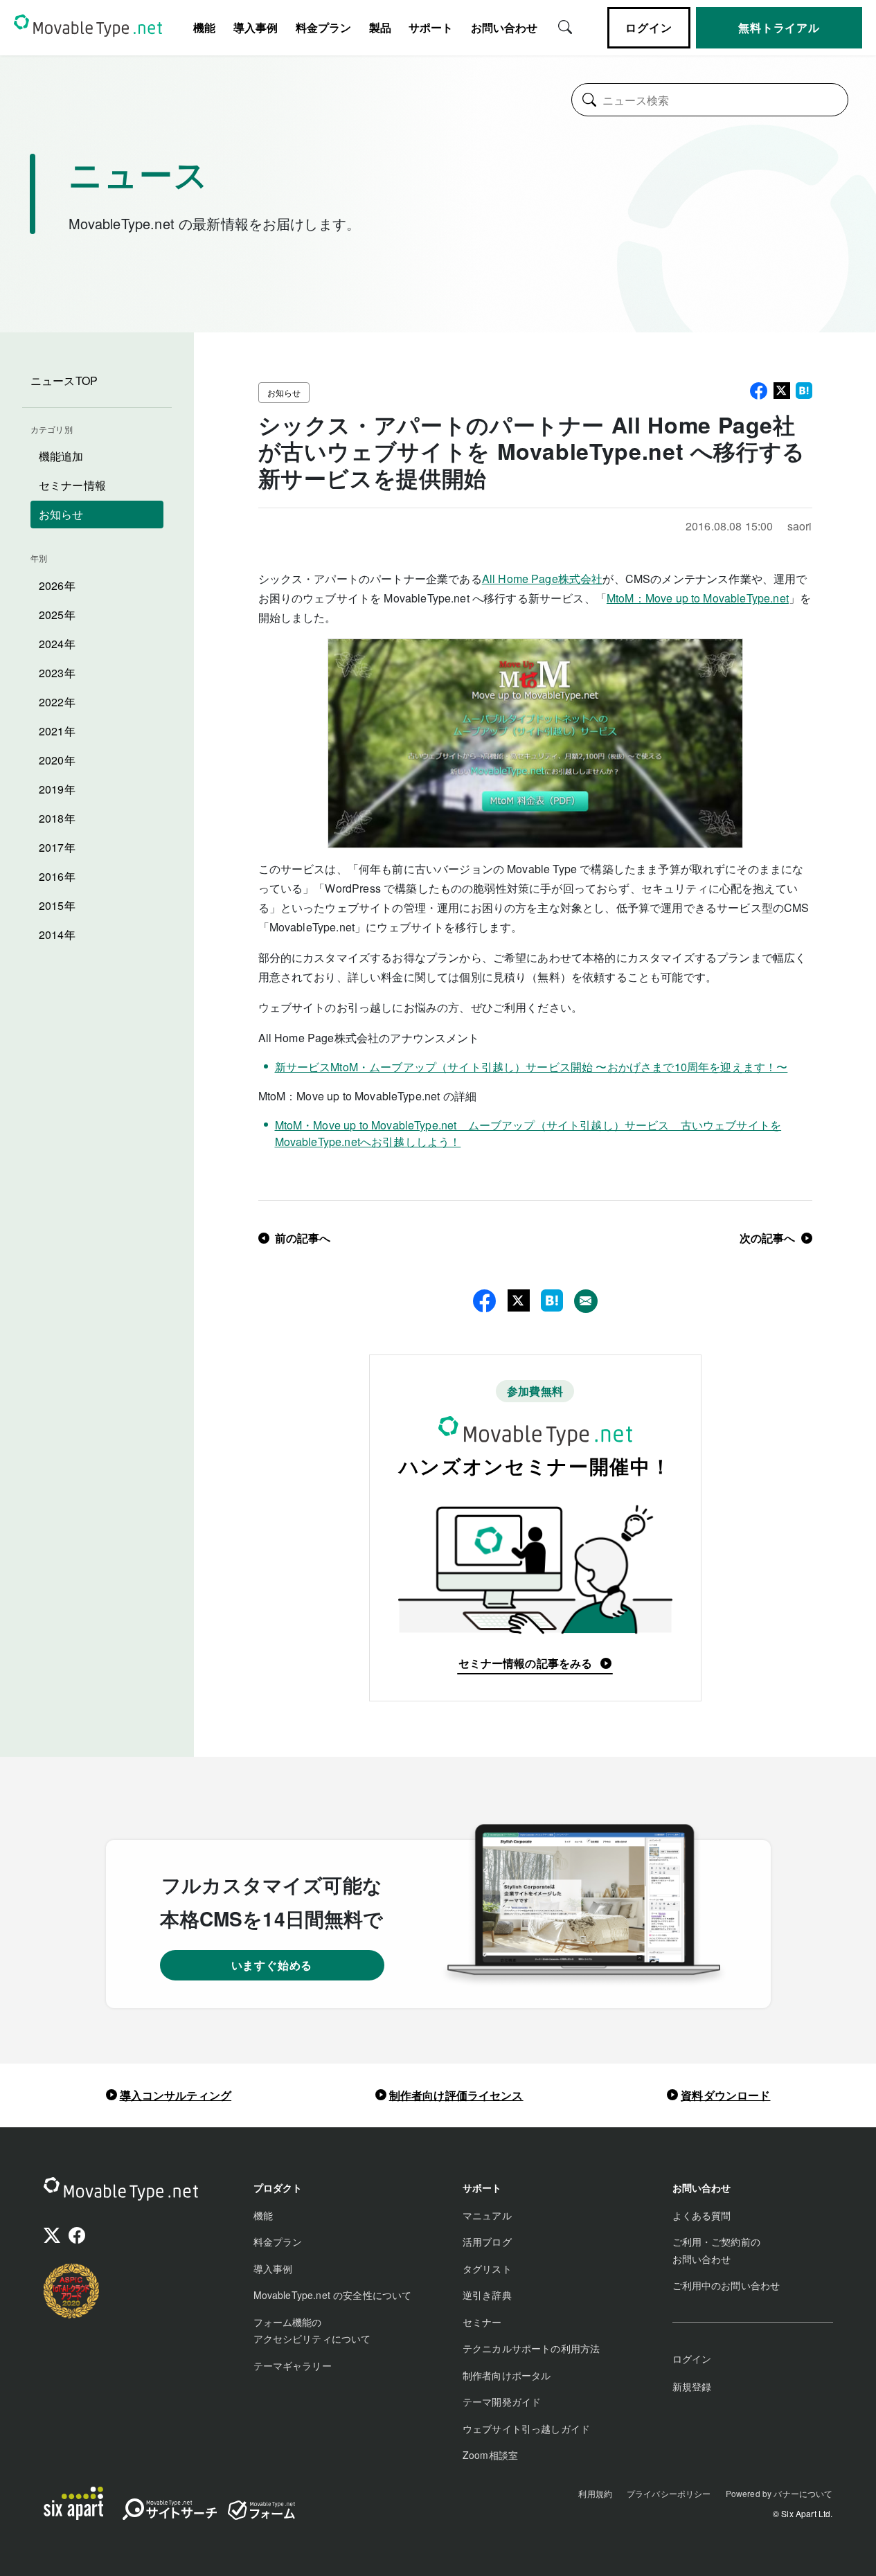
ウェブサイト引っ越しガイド (526, 2429)
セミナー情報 (72, 485)
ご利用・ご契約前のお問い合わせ (716, 2250)
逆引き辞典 (487, 2295)
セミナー (482, 2322)
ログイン (649, 27)
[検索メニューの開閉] (565, 26)
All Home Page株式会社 (543, 579)
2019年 (57, 789)
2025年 (57, 615)
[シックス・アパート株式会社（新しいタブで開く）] (73, 2503)
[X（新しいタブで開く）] (52, 2237)
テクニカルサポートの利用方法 (531, 2348)
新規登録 (692, 2386)
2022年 (57, 702)
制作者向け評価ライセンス (456, 2095)
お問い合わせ (504, 27)
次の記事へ (768, 1238)
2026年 (57, 585)
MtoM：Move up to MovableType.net (698, 598)
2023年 (57, 673)
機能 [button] (204, 27)
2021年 (57, 731)
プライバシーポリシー (669, 2493)
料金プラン (323, 27)
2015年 (57, 905)
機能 (263, 2215)
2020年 (57, 760)
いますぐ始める (272, 1965)
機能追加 (61, 456)
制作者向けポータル (507, 2375)
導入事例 (256, 27)
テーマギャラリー (293, 2365)
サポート (431, 27)
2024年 (57, 644)
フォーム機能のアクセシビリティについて (312, 2331)
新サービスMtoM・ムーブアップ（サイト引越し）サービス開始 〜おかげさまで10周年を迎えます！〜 (531, 1067)
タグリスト (487, 2269)
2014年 (57, 934)
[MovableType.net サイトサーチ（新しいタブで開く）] (170, 2512)
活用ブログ (487, 2242)
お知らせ (61, 514)
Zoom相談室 (490, 2455)
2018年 (57, 818)
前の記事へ (303, 1238)
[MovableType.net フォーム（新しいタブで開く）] (261, 2510)
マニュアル (487, 2215)
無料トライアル (779, 27)
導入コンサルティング (176, 2095)
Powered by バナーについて (779, 2493)
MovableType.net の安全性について (333, 2295)
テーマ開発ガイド (502, 2401)
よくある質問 (702, 2215)
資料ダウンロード (725, 2095)
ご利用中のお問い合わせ (726, 2285)
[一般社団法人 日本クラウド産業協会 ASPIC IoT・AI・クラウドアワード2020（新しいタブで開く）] (71, 2291)
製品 (380, 27)
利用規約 (595, 2493)
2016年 (57, 876)
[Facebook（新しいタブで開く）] (77, 2237)
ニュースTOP (64, 381)
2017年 (57, 847)
